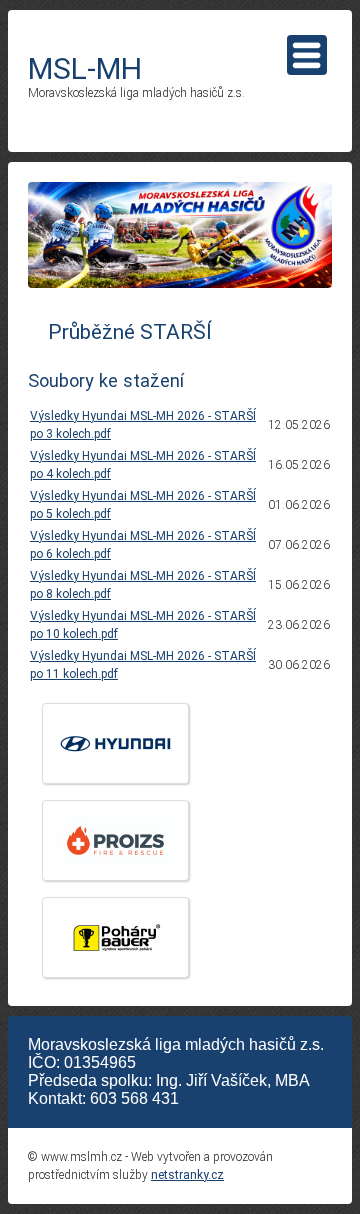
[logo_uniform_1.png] (115, 743)
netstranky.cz (187, 1175)
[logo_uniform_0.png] (115, 937)
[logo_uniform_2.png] (115, 840)
